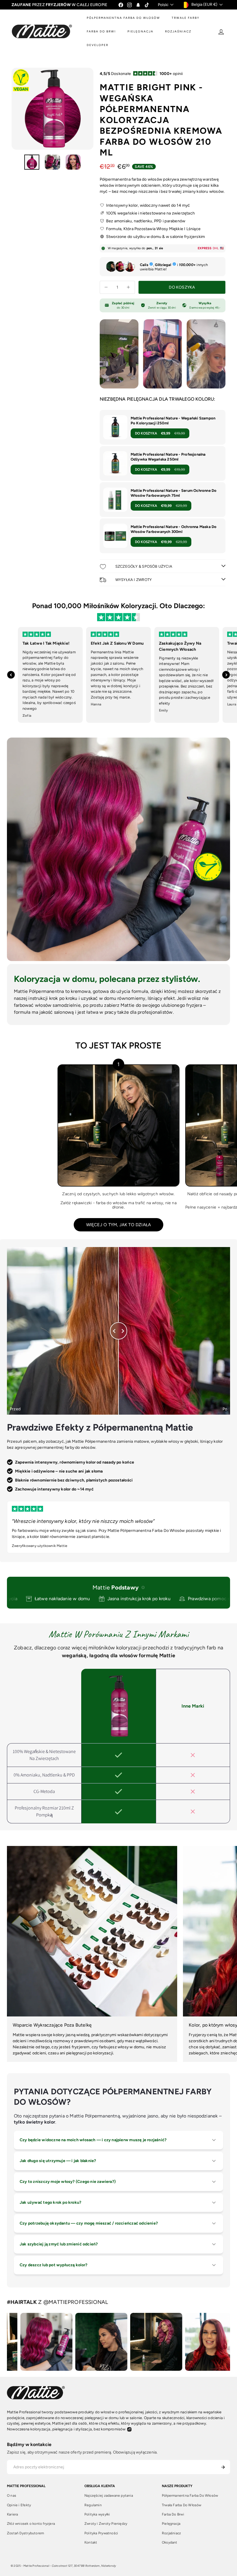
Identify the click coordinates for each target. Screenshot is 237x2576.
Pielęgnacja (171, 2524)
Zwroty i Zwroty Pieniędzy (106, 2524)
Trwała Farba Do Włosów (182, 2505)
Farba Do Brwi (173, 2514)
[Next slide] (226, 675)
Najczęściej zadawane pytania (109, 2496)
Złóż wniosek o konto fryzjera (31, 2524)
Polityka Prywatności (101, 2533)
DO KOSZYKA (160, 433)
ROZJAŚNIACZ (178, 31)
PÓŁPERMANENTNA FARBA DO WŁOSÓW (123, 18)
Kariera (12, 2514)
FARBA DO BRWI (101, 31)
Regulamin (93, 2505)
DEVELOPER (98, 45)
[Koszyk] (232, 32)
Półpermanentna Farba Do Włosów (190, 2496)
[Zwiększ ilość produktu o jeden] (128, 287)
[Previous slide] (11, 675)
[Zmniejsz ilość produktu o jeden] (106, 287)
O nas (12, 2496)
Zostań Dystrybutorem (25, 2533)
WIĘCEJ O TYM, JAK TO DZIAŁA (119, 1225)
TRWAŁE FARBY (186, 18)
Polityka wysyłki (97, 2514)
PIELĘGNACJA (140, 31)
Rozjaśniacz (171, 2533)
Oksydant (170, 2542)
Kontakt (91, 2542)
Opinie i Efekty (19, 2505)
